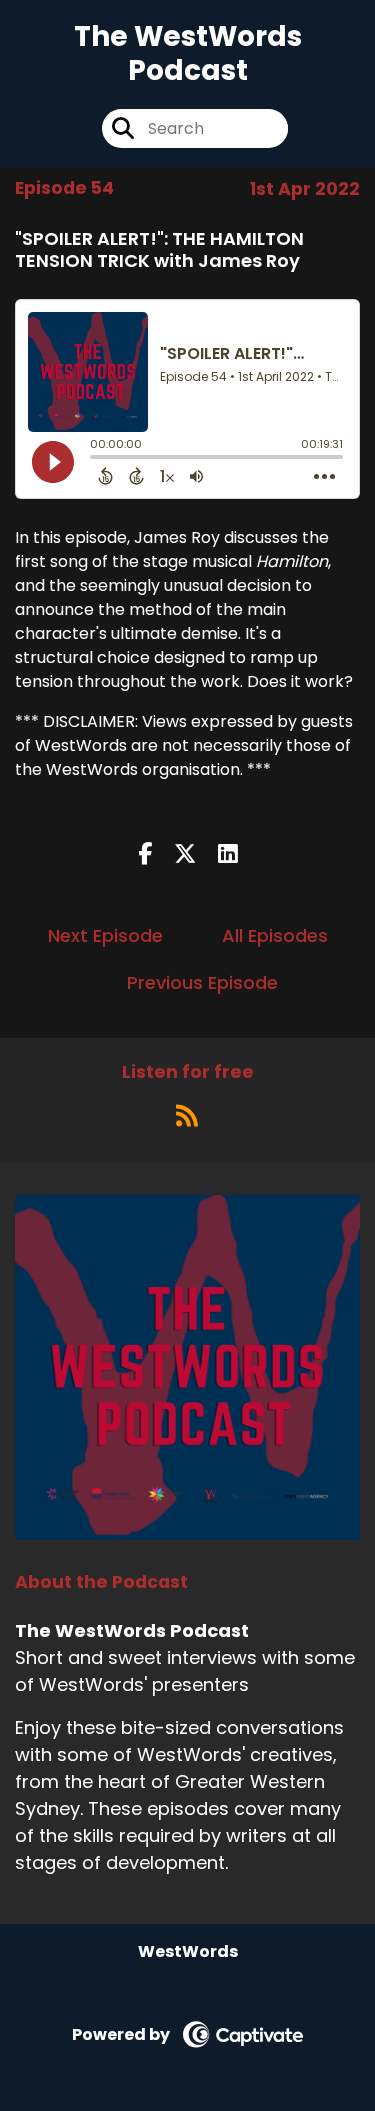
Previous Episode (202, 982)
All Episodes (275, 935)
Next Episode (105, 935)
